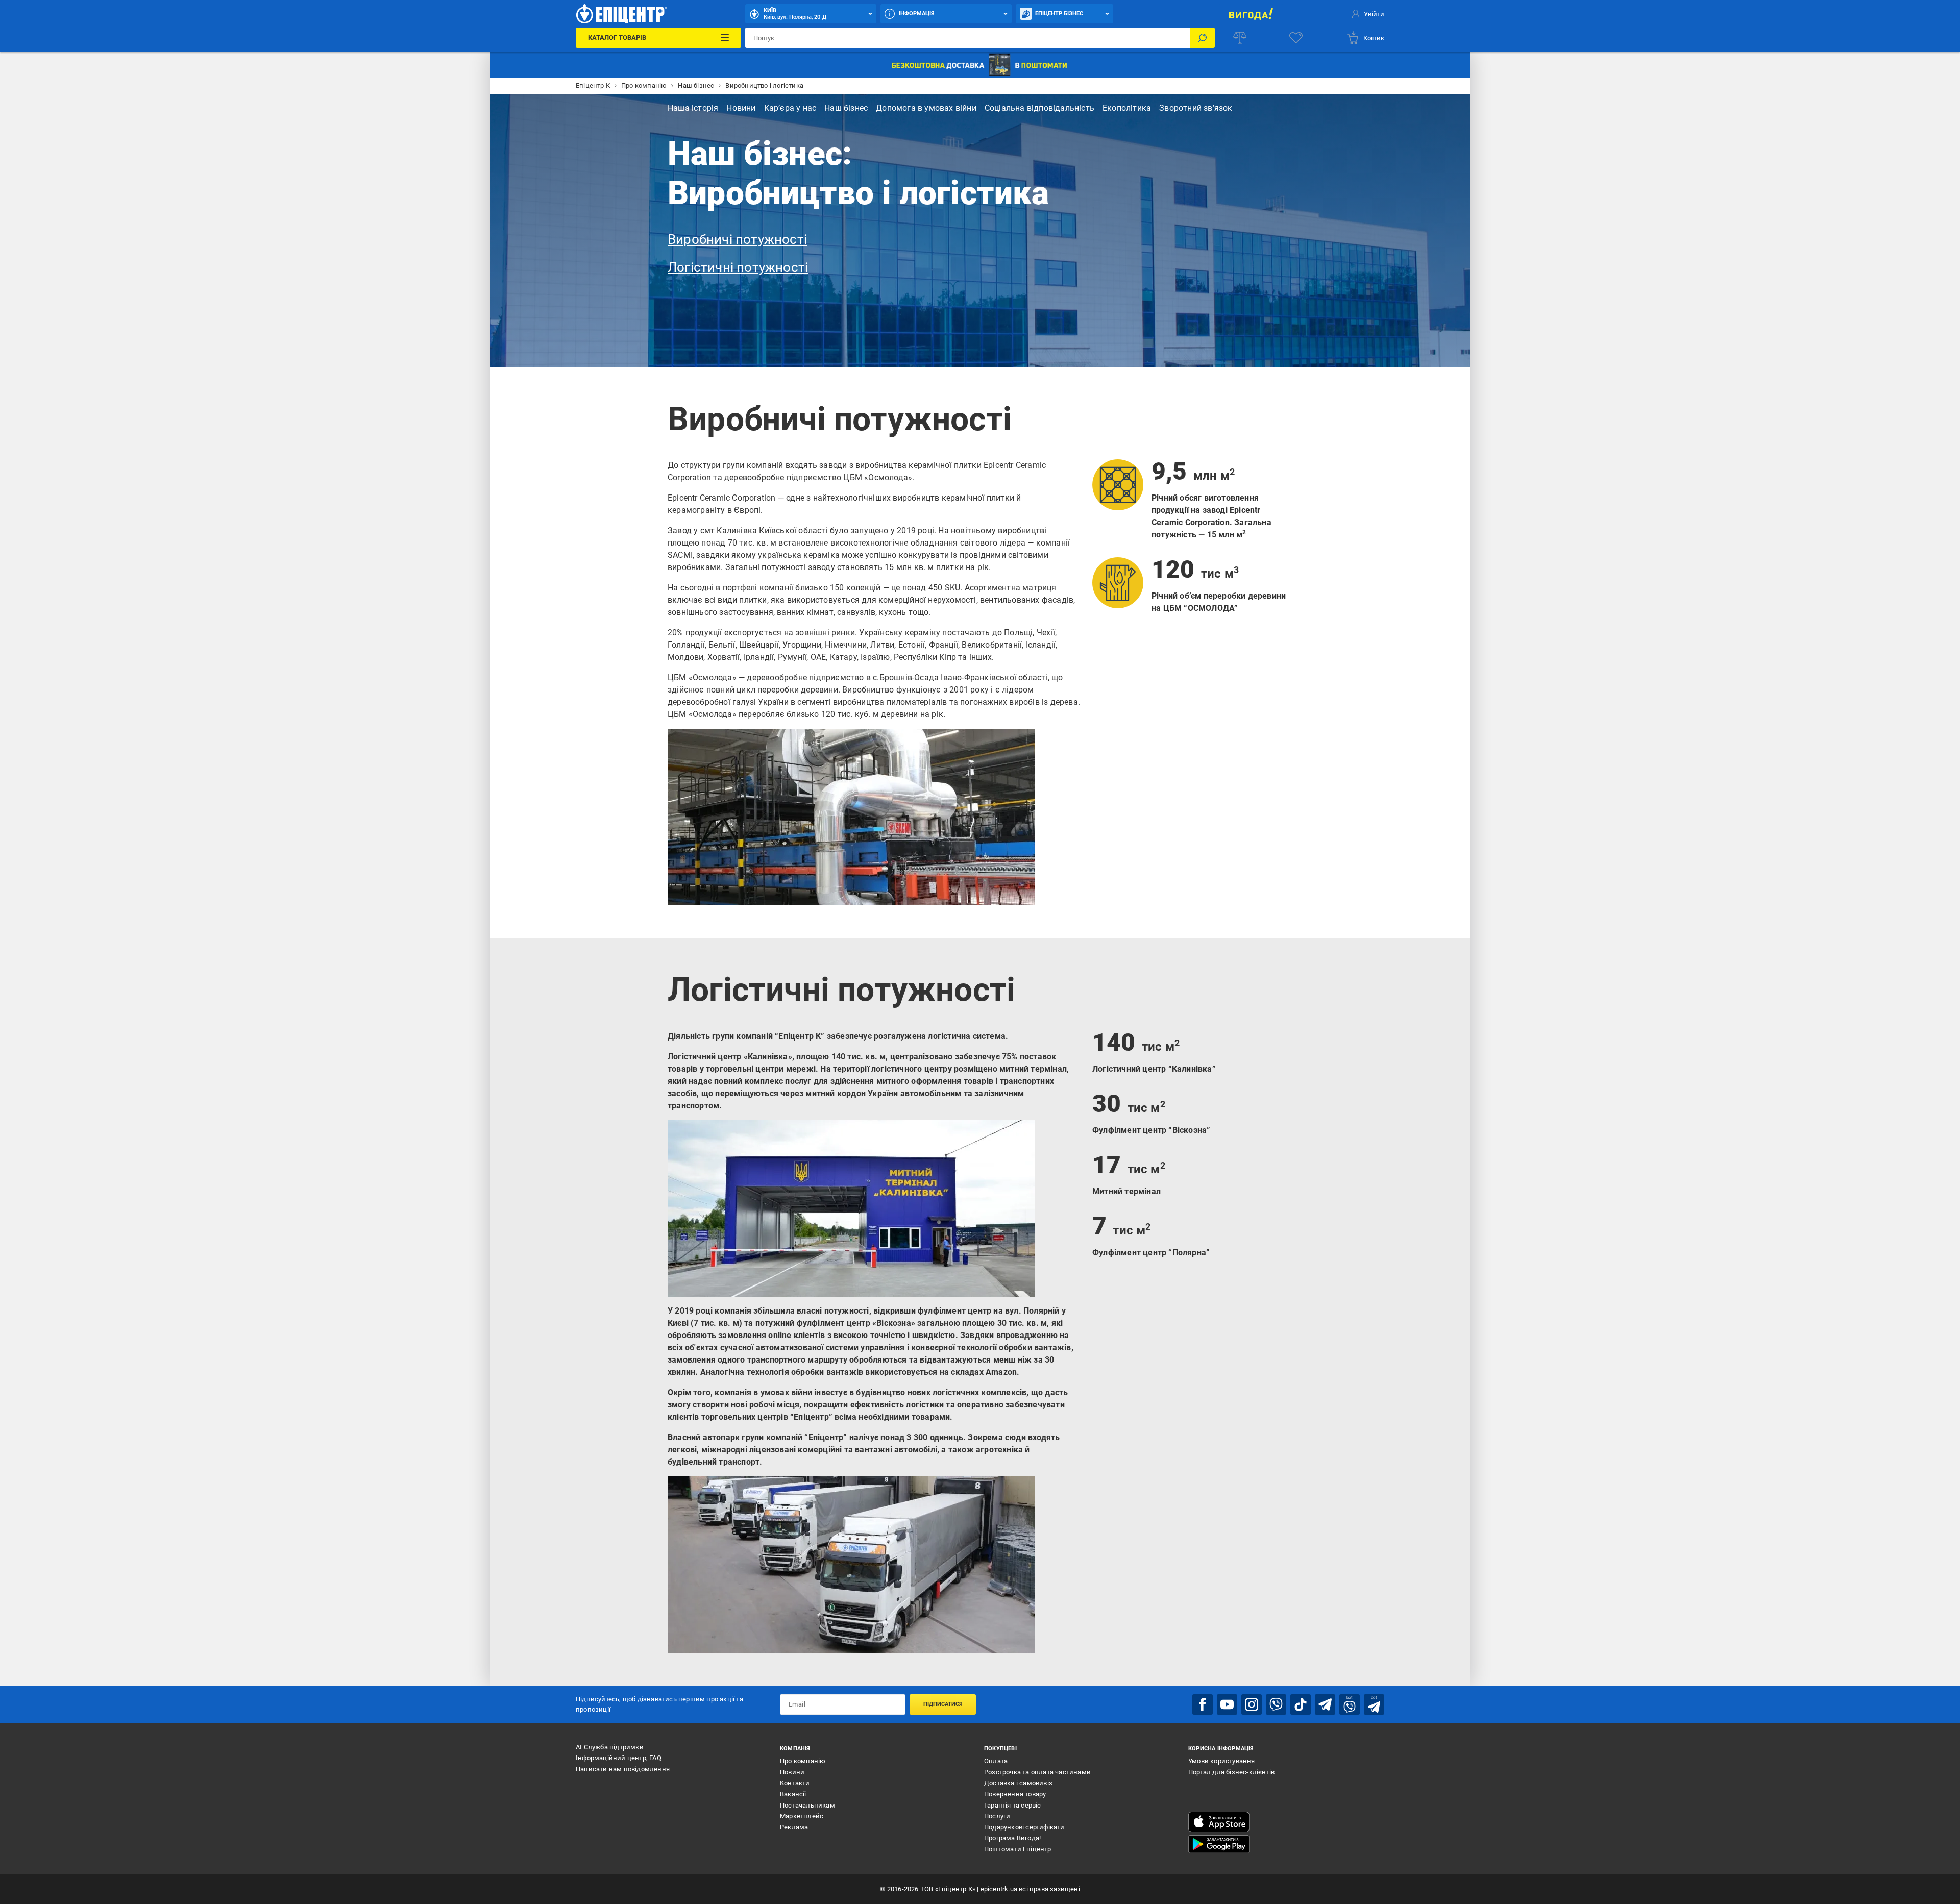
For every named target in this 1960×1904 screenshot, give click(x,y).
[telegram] (1325, 1704)
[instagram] (1252, 1704)
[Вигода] (1251, 14)
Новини (741, 108)
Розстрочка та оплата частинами (1037, 1772)
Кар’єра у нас (790, 108)
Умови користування (1222, 1761)
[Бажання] (1296, 38)
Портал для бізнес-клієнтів (1231, 1772)
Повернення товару (1015, 1794)
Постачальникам (807, 1805)
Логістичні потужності (738, 267)
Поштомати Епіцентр (1018, 1849)
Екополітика (1127, 108)
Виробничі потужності (737, 239)
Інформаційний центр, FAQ (619, 1758)
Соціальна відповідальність (1039, 108)
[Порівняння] (1240, 38)
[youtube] (1227, 1704)
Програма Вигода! (1012, 1838)
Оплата (996, 1761)
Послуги (997, 1816)
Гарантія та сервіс (1013, 1805)
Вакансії (793, 1794)
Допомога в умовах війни (926, 108)
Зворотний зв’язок (1196, 108)
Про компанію (803, 1761)
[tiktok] (1301, 1704)
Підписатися (943, 1704)
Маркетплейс (802, 1816)
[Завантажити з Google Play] (1219, 1844)
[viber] (1276, 1704)
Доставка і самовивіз (1018, 1783)
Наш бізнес (846, 108)
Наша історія (693, 108)
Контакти (795, 1783)
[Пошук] (1203, 38)
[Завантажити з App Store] (1219, 1822)
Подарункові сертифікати (1024, 1827)
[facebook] (1203, 1704)
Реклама (794, 1827)
